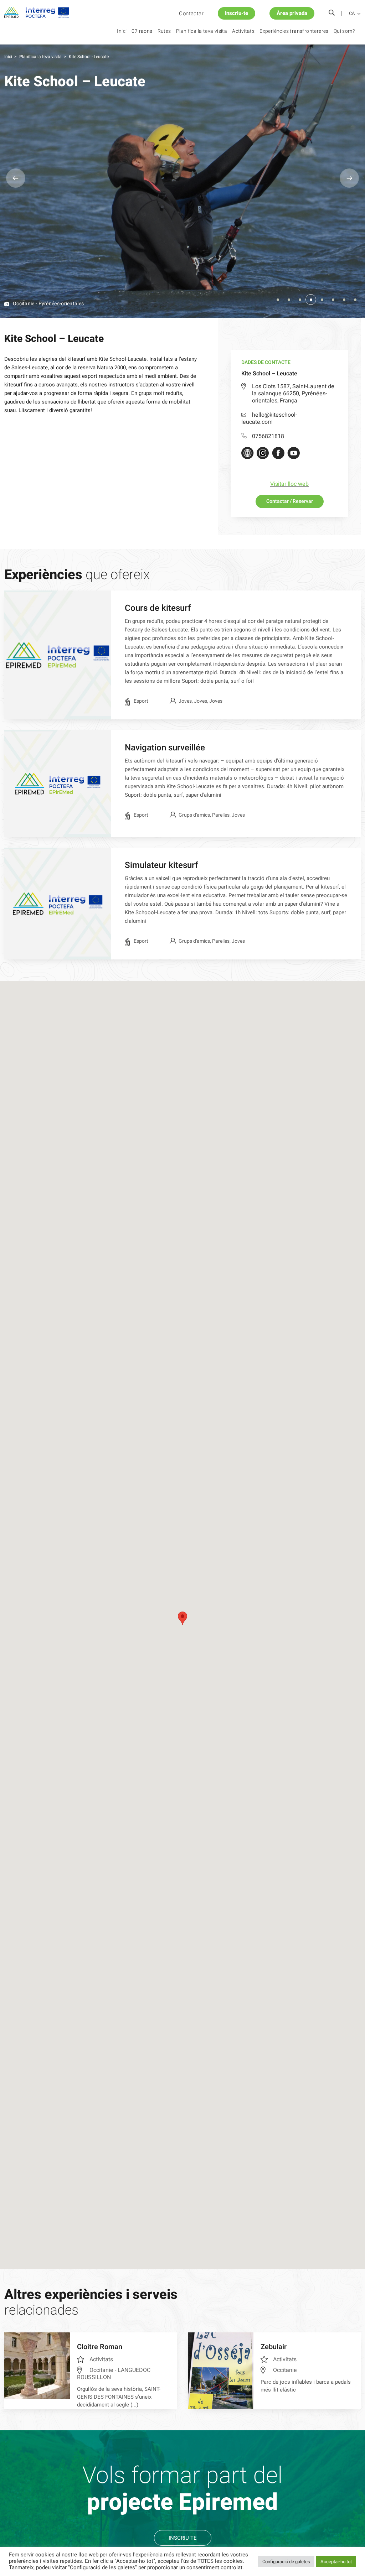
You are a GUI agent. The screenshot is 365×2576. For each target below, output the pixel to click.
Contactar (191, 14)
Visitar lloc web (289, 484)
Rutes (164, 31)
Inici (122, 31)
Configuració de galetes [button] (286, 2562)
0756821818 (268, 436)
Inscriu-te (237, 13)
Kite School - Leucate (89, 57)
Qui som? (344, 31)
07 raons (142, 31)
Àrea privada (292, 13)
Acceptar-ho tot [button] (336, 2562)
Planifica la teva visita (202, 31)
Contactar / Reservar (290, 501)
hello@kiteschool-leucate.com (269, 418)
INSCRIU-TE (183, 2538)
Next (349, 178)
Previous (16, 178)
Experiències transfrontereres (294, 31)
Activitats (243, 31)
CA (352, 14)
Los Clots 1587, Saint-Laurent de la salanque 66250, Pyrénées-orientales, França (293, 394)
